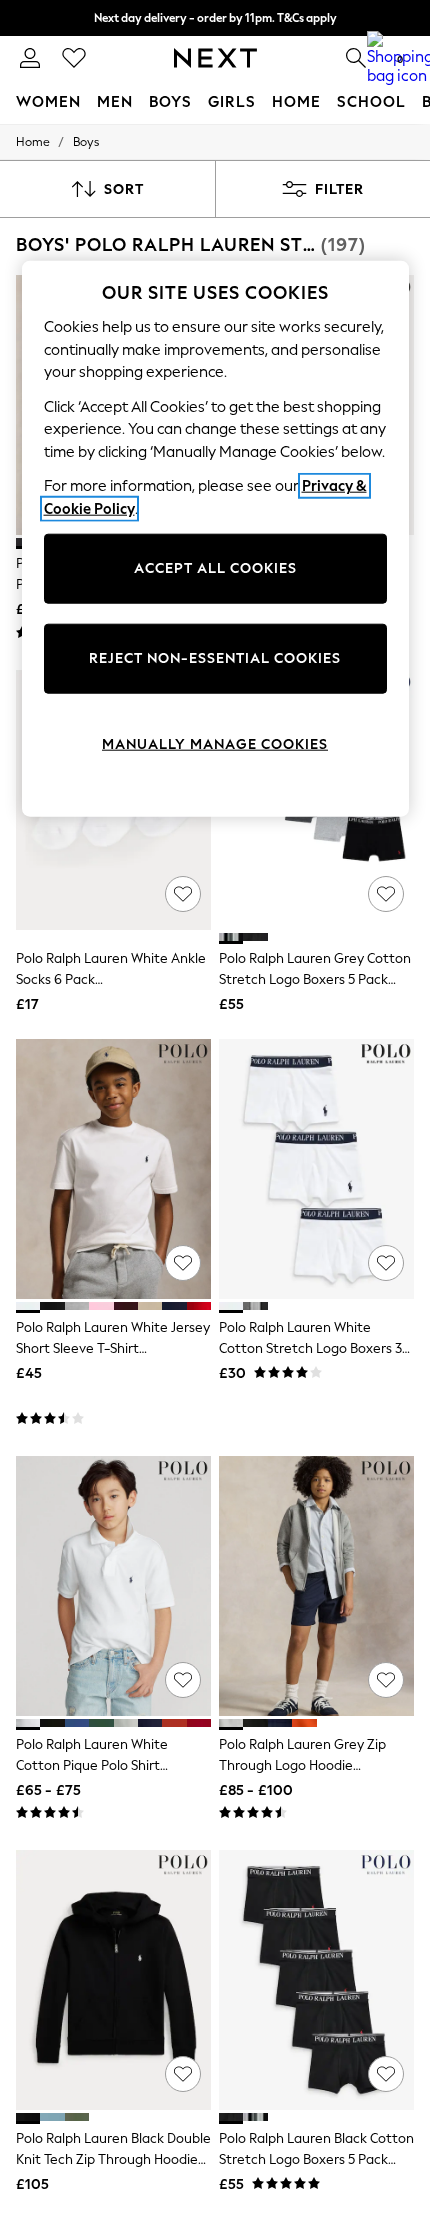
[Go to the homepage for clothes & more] (215, 58)
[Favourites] (74, 58)
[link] (30, 58)
